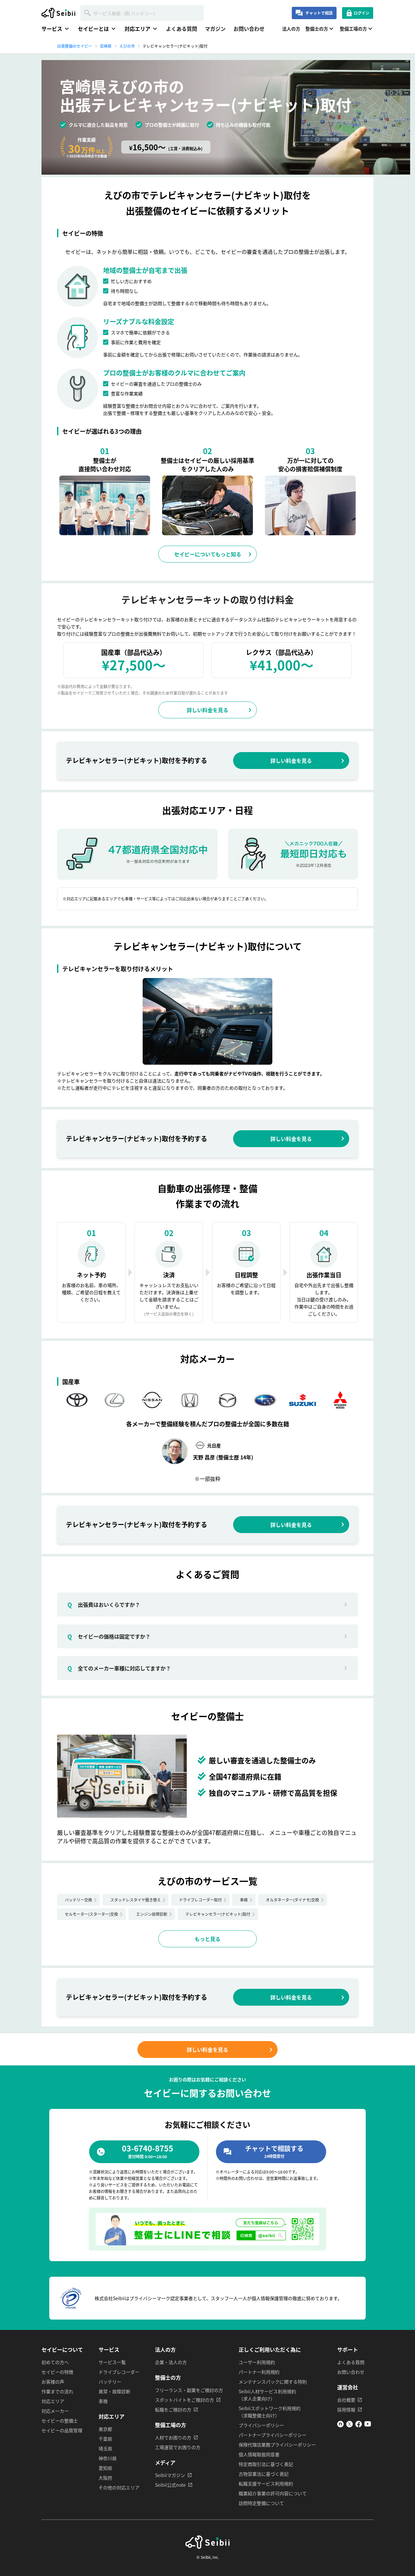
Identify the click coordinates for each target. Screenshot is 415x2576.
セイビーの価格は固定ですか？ (109, 1636)
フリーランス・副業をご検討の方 (189, 2390)
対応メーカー (55, 2411)
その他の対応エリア (119, 2487)
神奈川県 (108, 2458)
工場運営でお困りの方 (178, 2447)
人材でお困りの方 (173, 2437)
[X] (350, 2425)
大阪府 (105, 2478)
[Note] (340, 2425)
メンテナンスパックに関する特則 (273, 2382)
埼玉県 (105, 2448)
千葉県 (105, 2439)
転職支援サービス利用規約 (266, 2483)
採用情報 (346, 2409)
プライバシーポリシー (261, 2425)
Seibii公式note (170, 2485)
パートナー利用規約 (259, 2372)
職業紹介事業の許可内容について (273, 2493)
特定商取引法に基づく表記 (266, 2464)
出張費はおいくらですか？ (104, 1604)
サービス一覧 (112, 2362)
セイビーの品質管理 (62, 2430)
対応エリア (53, 2401)
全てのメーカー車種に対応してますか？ (119, 1668)
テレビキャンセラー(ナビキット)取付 (218, 1914)
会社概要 (346, 2400)
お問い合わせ (249, 29)
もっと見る (207, 1939)
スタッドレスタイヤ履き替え (136, 1900)
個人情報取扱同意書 (259, 2454)
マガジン (215, 29)
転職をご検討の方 (173, 2409)
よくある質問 (182, 29)
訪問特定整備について (261, 2503)
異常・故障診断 (114, 2391)
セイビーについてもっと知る (208, 554)
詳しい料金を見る (207, 710)
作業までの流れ (57, 2391)
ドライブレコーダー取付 (200, 1900)
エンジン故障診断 (152, 1914)
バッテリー (110, 2382)
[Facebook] (359, 2425)
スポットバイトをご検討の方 (184, 2400)
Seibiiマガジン (170, 2475)
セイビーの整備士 (60, 2421)
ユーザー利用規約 (257, 2362)
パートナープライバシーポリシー (273, 2435)
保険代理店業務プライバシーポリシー (277, 2445)
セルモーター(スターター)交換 (91, 1914)
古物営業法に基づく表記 (264, 2474)
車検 (244, 1900)
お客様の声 (53, 2382)
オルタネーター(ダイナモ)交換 (292, 1900)
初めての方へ (55, 2362)
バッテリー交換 (78, 1900)
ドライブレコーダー (119, 2372)
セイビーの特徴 (57, 2372)
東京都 (105, 2429)
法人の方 (291, 29)
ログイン (362, 13)
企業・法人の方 (171, 2362)
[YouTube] (368, 2425)
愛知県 (105, 2468)
